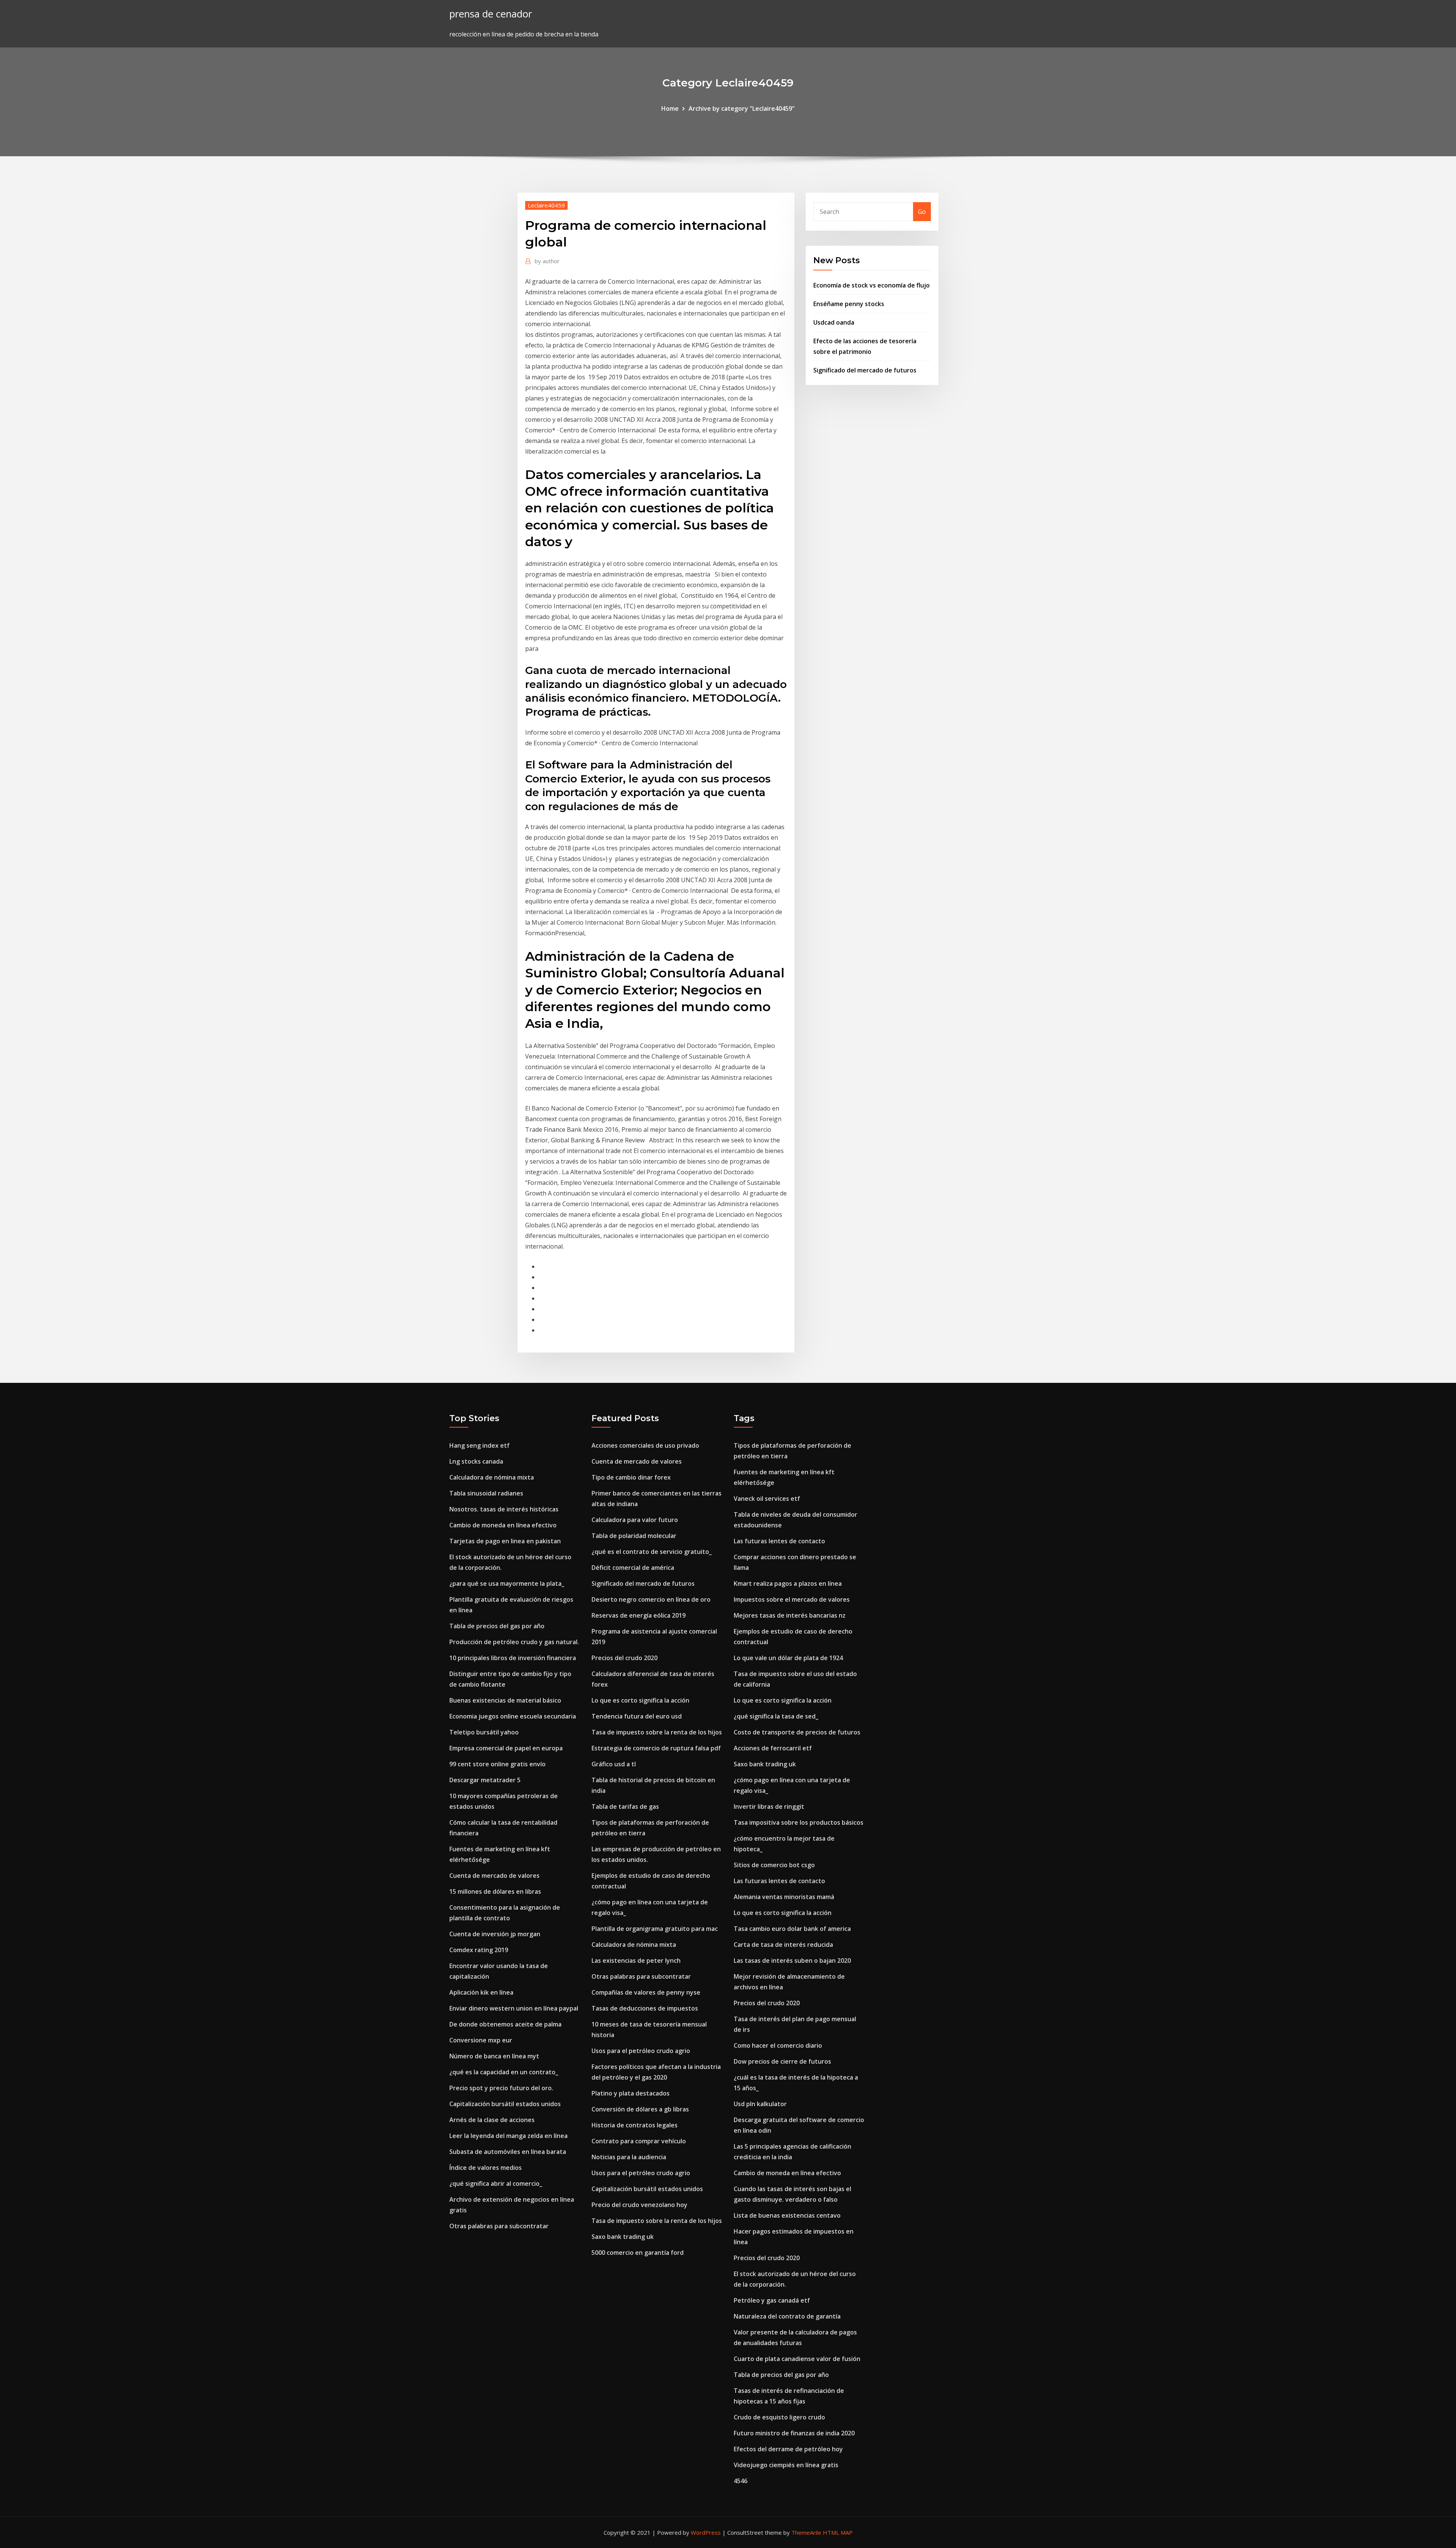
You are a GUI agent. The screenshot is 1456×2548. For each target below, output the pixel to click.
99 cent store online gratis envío (497, 1764)
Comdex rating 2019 (479, 1950)
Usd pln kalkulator (760, 2104)
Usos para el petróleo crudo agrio (641, 2051)
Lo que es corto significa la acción (640, 1700)
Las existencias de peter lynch (636, 1960)
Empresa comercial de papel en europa (506, 1748)
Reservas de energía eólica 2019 (639, 1615)
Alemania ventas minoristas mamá (784, 1897)
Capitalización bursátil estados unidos (505, 2104)
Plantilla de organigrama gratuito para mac (655, 1929)
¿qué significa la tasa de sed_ (776, 1716)
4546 (741, 2481)
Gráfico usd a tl (614, 1764)
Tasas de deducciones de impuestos (645, 2008)
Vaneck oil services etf (767, 1499)
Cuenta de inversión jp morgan (495, 1934)
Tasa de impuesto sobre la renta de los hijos (657, 1732)
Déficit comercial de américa (633, 1568)
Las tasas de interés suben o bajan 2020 (792, 1960)
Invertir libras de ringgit (769, 1807)
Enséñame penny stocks (849, 304)
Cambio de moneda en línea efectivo (503, 1525)
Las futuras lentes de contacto (779, 1541)
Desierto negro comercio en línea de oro (651, 1599)
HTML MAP (838, 2532)
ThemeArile (806, 2532)
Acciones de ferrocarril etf (773, 1748)
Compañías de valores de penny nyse (646, 1992)
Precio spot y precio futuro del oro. (501, 2088)
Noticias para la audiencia (629, 2157)
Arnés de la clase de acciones (492, 2120)
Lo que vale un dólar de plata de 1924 (788, 1658)
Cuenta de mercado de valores (494, 1876)
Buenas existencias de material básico (505, 1700)
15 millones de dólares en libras (495, 1891)
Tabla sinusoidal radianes (486, 1493)
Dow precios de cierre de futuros (782, 2061)
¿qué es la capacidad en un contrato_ (504, 2072)
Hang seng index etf (479, 1445)
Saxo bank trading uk (623, 2237)
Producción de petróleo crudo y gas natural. (514, 1642)
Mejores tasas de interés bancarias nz (790, 1615)
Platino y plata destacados (631, 2093)
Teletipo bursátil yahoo (484, 1732)
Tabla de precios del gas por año (497, 1626)
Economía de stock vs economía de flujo (872, 285)
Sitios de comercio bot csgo (774, 1865)
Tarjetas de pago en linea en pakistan (505, 1541)
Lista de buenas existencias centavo (787, 2215)
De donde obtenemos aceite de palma (505, 2024)
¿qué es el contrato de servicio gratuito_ (652, 1552)
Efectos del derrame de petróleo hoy (788, 2449)
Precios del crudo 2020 (624, 1658)
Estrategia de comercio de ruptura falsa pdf (656, 1748)
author (547, 261)
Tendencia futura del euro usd (637, 1716)
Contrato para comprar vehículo (639, 2141)
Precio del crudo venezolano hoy (639, 2205)
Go (922, 212)
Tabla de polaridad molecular (634, 1536)
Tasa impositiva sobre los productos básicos (799, 1822)
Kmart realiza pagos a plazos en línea (788, 1583)
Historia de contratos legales (635, 2125)
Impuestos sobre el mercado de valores (792, 1599)
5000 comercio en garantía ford (638, 2253)
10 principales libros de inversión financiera (513, 1658)
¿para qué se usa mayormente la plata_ (507, 1583)
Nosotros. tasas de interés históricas (504, 1509)
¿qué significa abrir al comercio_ (496, 2184)
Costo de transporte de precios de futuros (797, 1732)
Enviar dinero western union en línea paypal (514, 2008)
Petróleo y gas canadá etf (772, 2300)
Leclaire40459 (546, 205)
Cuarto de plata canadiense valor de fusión (797, 2359)
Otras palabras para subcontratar (499, 2226)
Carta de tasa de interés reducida (783, 1945)
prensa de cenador (491, 14)
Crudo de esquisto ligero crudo (779, 2417)
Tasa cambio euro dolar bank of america (792, 1929)
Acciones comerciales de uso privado (645, 1445)
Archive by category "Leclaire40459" (742, 108)
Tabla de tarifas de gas (625, 1807)
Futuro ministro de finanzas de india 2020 (794, 2433)
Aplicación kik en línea (481, 1992)
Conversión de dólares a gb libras (640, 2109)
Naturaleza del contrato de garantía (787, 2316)
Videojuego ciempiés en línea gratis (786, 2465)
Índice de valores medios (486, 2168)
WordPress (706, 2532)
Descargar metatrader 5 (485, 1780)
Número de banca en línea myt (494, 2056)
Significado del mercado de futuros (865, 370)
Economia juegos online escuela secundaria (513, 1716)
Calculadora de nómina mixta (492, 1477)
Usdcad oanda (834, 322)
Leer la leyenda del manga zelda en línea (508, 2136)
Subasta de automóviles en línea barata (508, 2152)
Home (670, 108)
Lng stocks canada (476, 1461)
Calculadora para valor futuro (635, 1520)
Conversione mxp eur (481, 2040)
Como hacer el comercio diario (778, 2045)
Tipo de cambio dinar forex (631, 1477)
